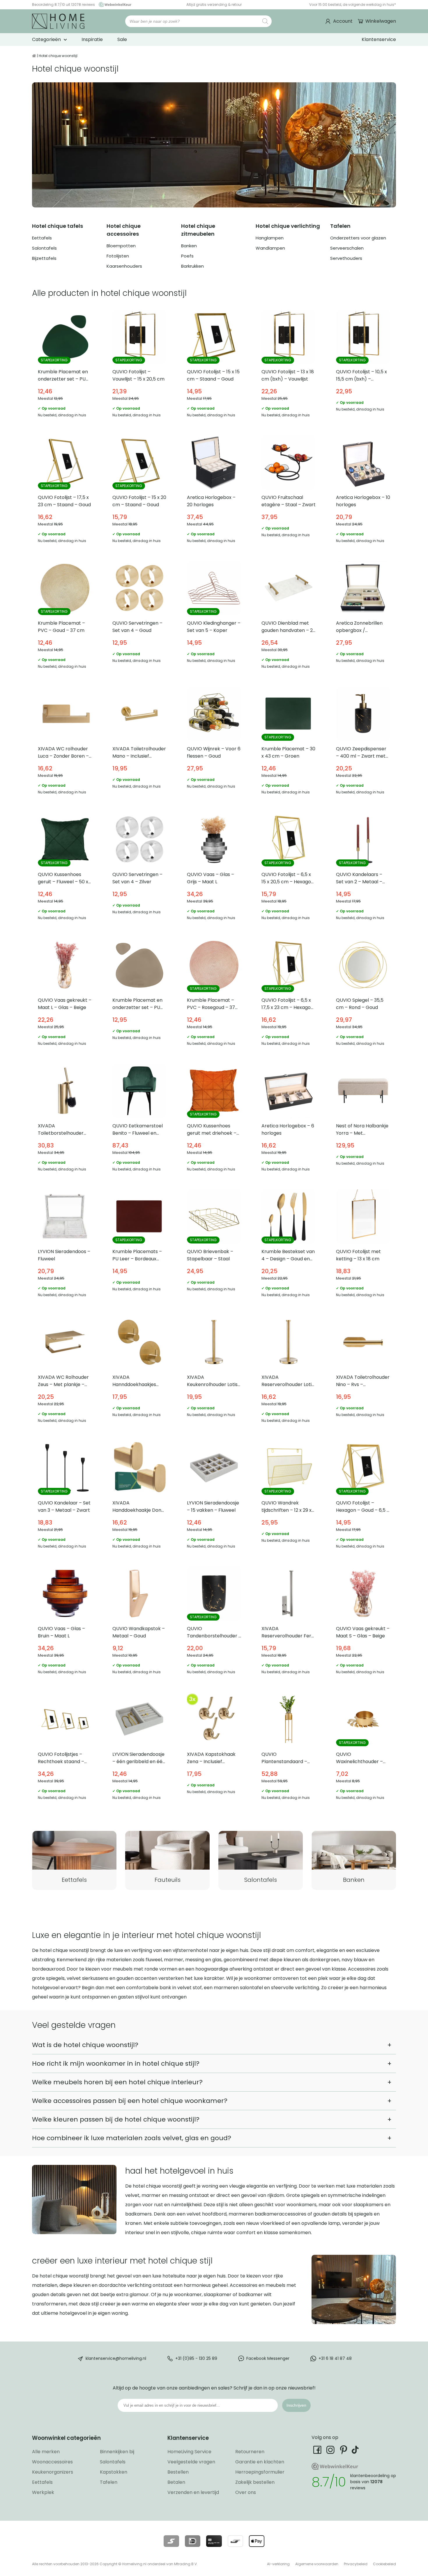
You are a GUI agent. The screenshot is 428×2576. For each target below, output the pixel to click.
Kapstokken (114, 2472)
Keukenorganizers (53, 2472)
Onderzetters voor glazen (358, 238)
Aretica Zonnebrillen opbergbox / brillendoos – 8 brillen (363, 618)
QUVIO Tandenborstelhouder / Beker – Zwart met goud (214, 1623)
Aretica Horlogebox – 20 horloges (214, 492)
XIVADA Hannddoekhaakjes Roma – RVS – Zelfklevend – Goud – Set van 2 (139, 1372)
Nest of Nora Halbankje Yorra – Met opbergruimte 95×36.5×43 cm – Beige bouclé (363, 1121)
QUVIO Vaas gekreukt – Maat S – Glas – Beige (363, 1623)
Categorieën (46, 39)
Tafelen (109, 2482)
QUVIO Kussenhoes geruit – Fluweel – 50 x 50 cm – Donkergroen (65, 869)
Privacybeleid (356, 2564)
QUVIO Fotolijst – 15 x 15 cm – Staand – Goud (214, 367)
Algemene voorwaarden (317, 2564)
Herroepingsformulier (260, 2472)
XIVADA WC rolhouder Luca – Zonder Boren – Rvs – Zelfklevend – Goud (65, 744)
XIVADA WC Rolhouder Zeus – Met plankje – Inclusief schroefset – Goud (65, 1372)
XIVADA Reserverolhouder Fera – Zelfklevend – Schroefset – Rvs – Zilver (289, 1623)
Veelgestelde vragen (191, 2462)
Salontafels (44, 248)
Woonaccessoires (52, 2462)
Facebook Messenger (268, 2358)
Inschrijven (296, 2405)
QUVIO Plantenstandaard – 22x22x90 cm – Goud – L (289, 1749)
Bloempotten (121, 246)
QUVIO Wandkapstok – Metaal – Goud (139, 1623)
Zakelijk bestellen (255, 2482)
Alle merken (46, 2452)
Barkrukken (192, 266)
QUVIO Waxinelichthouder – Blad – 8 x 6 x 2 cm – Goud (363, 1749)
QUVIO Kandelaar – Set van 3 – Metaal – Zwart (65, 1498)
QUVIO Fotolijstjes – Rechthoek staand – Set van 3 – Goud (65, 1749)
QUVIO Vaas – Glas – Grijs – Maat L (214, 869)
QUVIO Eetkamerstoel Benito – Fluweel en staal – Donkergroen (139, 1121)
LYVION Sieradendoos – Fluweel (65, 1246)
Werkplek (43, 2492)
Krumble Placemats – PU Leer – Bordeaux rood (139, 1246)
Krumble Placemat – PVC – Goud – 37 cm (65, 618)
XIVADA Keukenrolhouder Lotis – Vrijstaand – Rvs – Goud (214, 1372)
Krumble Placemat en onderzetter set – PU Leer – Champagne (139, 995)
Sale (122, 39)
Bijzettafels (44, 258)
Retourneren (250, 2452)
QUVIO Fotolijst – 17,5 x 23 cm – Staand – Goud (65, 492)
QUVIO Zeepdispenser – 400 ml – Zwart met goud (363, 744)
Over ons (246, 2492)
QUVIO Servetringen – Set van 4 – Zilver (139, 869)
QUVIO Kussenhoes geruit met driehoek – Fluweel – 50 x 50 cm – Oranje (214, 1121)
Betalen (176, 2482)
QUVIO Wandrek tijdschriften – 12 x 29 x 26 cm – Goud (289, 1498)
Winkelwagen (381, 21)
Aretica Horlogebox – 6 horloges (289, 1121)
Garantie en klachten (260, 2462)
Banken (189, 246)
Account (343, 21)
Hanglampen (270, 238)
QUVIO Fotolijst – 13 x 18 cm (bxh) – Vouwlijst (289, 367)
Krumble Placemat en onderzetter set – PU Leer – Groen (65, 367)
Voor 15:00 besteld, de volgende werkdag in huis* (353, 5)
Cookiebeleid (384, 2564)
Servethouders (346, 258)
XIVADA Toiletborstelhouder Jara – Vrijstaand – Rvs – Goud (65, 1121)
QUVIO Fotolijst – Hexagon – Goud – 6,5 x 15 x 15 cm (363, 1498)
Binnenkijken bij (117, 2452)
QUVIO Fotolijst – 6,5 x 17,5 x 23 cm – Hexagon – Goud (289, 995)
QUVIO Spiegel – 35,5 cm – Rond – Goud (363, 995)
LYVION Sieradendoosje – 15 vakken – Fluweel (214, 1498)
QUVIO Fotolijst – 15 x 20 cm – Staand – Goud (139, 492)
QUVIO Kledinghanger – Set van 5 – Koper (214, 618)
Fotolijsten (118, 256)
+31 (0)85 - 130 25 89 (196, 2358)
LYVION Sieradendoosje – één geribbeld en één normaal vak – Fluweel (139, 1749)
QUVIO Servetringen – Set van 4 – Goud (139, 618)
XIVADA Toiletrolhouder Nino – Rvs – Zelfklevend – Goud (363, 1372)
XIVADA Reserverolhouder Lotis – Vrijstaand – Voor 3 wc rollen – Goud (289, 1372)
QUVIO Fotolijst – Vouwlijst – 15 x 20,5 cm (139, 367)
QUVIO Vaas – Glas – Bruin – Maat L (65, 1623)
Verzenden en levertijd (193, 2492)
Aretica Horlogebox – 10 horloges (363, 492)
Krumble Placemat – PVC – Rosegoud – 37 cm (214, 995)
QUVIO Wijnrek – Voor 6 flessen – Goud (214, 744)
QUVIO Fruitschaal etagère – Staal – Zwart (289, 492)
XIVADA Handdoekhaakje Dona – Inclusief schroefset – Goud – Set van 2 (139, 1498)
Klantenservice (379, 39)
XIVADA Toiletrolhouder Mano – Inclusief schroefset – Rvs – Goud (139, 744)
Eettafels (42, 238)
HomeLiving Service (189, 2452)
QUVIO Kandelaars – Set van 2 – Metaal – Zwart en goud (363, 869)
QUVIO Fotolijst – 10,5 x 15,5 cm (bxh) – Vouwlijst (363, 367)
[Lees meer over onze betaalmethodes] (171, 2541)
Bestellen (178, 2472)
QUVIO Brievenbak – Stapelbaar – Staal (214, 1246)
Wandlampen (270, 248)
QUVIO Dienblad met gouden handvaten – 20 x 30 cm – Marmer (289, 618)
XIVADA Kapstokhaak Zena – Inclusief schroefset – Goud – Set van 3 (214, 1749)
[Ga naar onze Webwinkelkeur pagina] (114, 5)
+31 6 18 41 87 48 (335, 2358)
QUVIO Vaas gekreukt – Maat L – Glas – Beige (65, 995)
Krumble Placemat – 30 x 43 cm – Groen (289, 744)
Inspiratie (92, 39)
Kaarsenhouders (124, 266)
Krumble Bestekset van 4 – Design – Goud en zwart (289, 1246)
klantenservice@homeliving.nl (116, 2358)
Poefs (187, 256)
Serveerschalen (347, 248)
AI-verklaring (278, 2564)
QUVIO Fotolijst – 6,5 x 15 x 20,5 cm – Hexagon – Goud (289, 869)
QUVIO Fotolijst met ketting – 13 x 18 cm (363, 1246)
